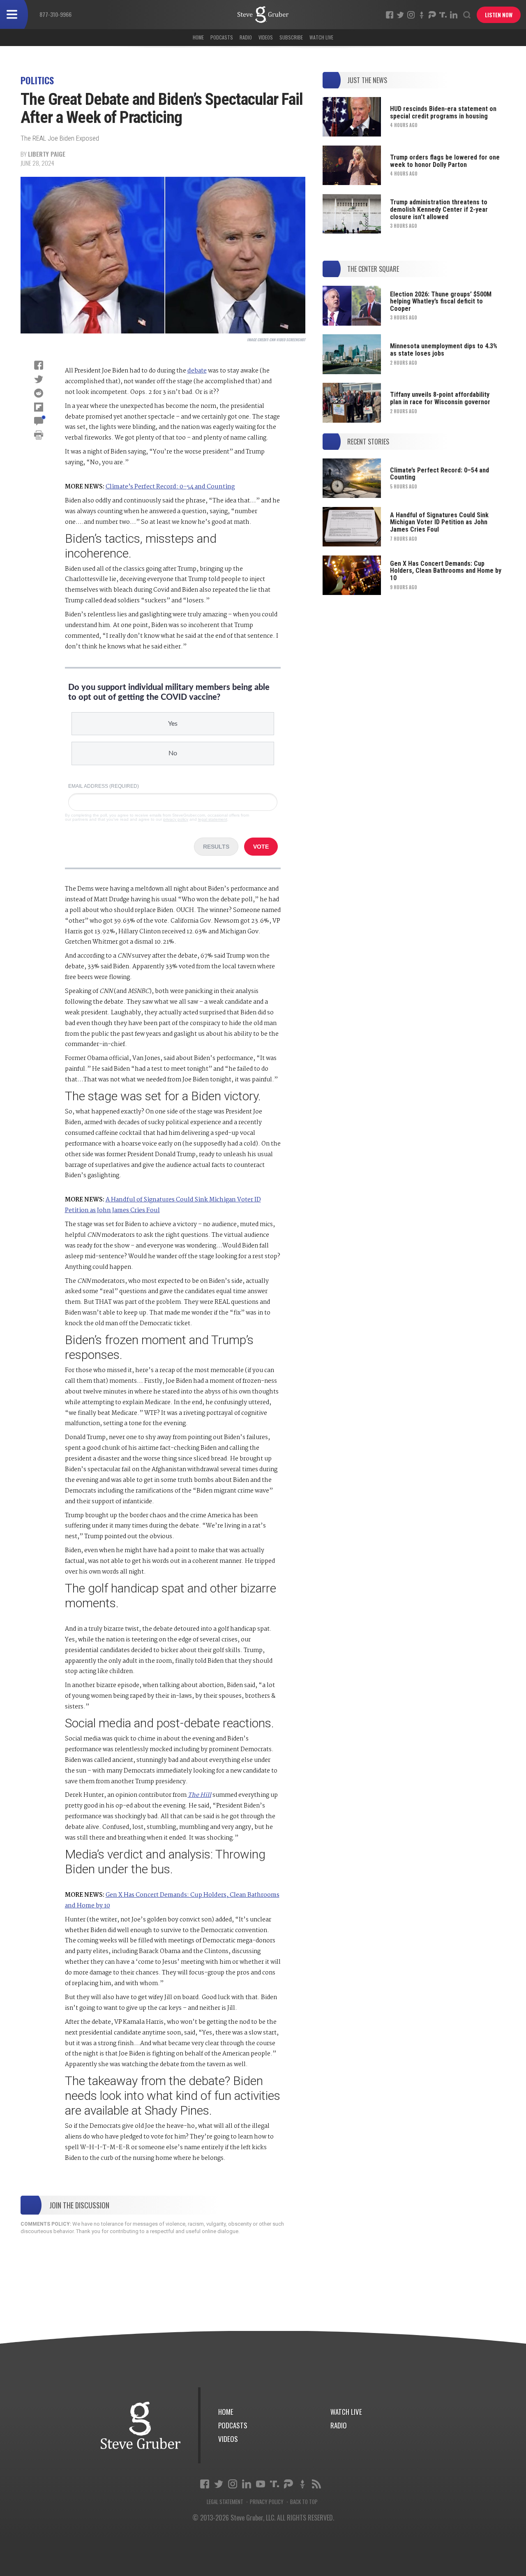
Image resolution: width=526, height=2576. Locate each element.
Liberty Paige (47, 154)
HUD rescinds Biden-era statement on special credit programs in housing (443, 112)
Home (198, 37)
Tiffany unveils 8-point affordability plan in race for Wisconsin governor (440, 398)
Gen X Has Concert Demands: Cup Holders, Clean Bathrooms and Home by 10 (446, 571)
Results (216, 847)
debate (197, 371)
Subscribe (291, 37)
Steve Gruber (141, 2425)
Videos (266, 37)
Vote (261, 847)
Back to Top (304, 2502)
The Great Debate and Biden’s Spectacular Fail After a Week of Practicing (263, 15)
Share (39, 365)
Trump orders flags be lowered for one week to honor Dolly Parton (445, 161)
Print (39, 435)
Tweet (39, 379)
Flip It (39, 407)
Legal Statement (225, 2502)
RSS (316, 2484)
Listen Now (499, 15)
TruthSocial (443, 15)
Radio (246, 37)
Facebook (390, 15)
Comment (39, 421)
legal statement (213, 819)
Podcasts (222, 37)
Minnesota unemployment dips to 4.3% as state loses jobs (444, 350)
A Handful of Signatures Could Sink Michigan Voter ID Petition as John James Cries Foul (439, 522)
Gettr (422, 15)
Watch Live (321, 37)
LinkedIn (454, 15)
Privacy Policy (267, 2502)
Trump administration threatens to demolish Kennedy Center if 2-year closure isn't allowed (439, 209)
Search (467, 15)
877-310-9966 (55, 14)
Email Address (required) (104, 786)
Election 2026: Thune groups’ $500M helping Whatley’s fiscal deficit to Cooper (441, 301)
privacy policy (176, 819)
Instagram (411, 15)
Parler (432, 15)
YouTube (261, 2484)
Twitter (400, 15)
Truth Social (275, 2484)
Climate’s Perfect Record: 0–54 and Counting (170, 487)
